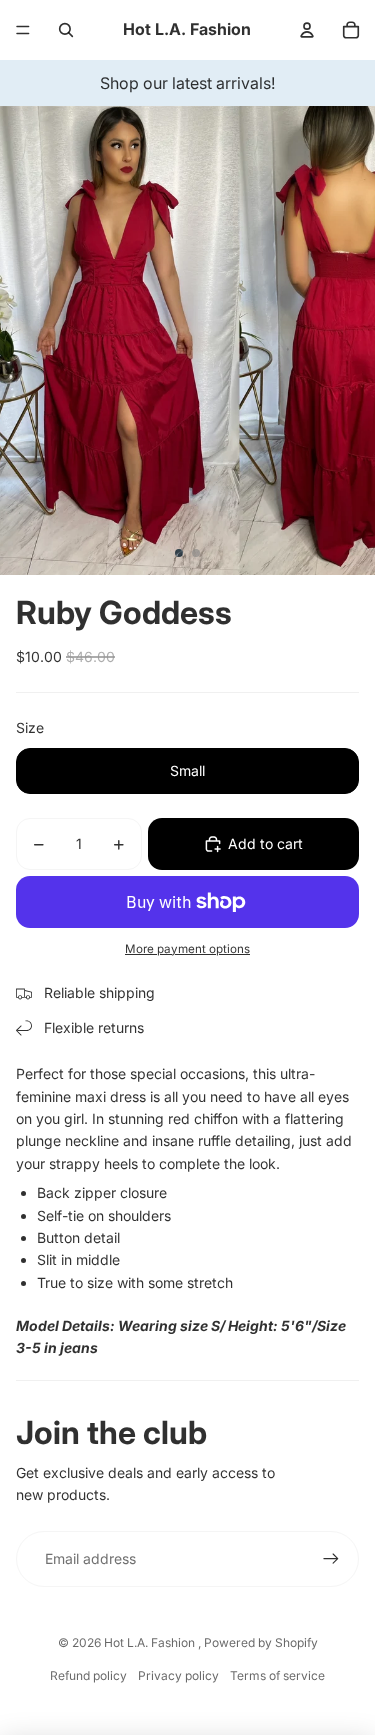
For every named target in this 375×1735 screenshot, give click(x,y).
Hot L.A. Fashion (151, 1642)
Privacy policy (178, 1675)
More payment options (187, 949)
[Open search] (66, 30)
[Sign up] (331, 1559)
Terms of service (277, 1675)
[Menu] (23, 30)
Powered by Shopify (261, 1642)
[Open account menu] (307, 30)
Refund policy (88, 1675)
